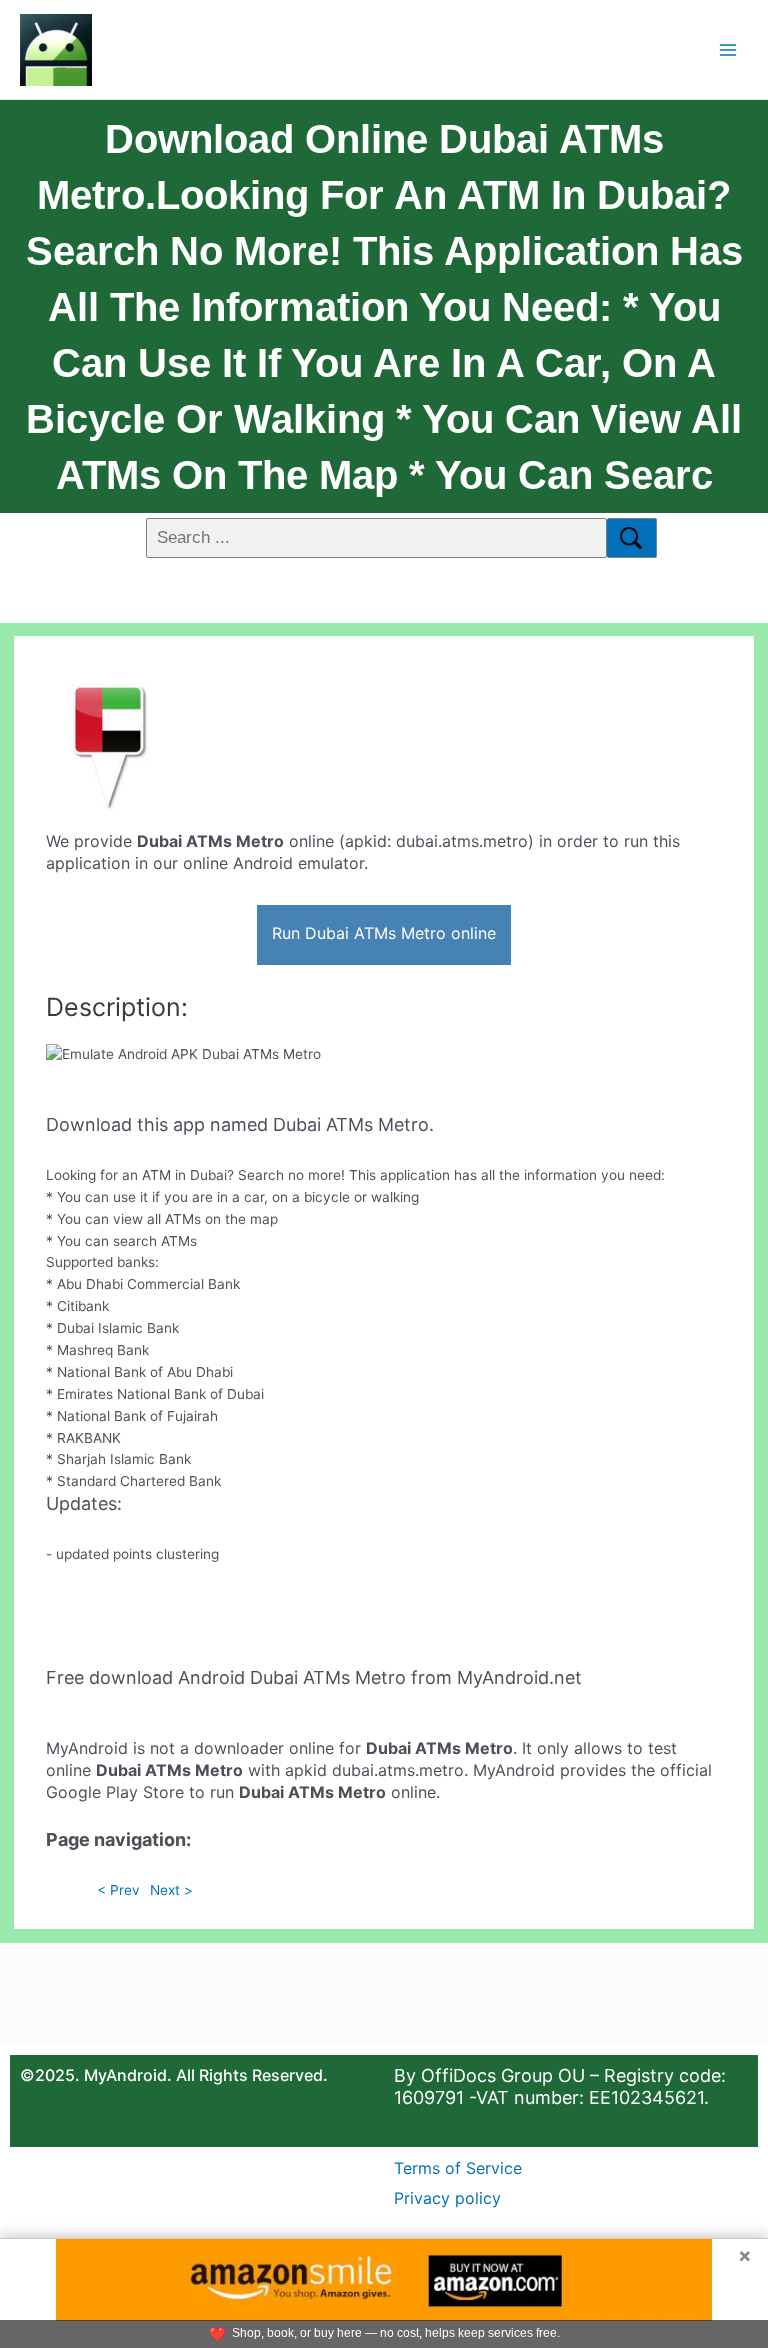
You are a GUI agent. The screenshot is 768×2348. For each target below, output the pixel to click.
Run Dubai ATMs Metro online (384, 933)
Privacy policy (447, 2198)
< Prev (118, 1890)
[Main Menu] (728, 49)
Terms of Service (458, 2168)
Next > (171, 1890)
